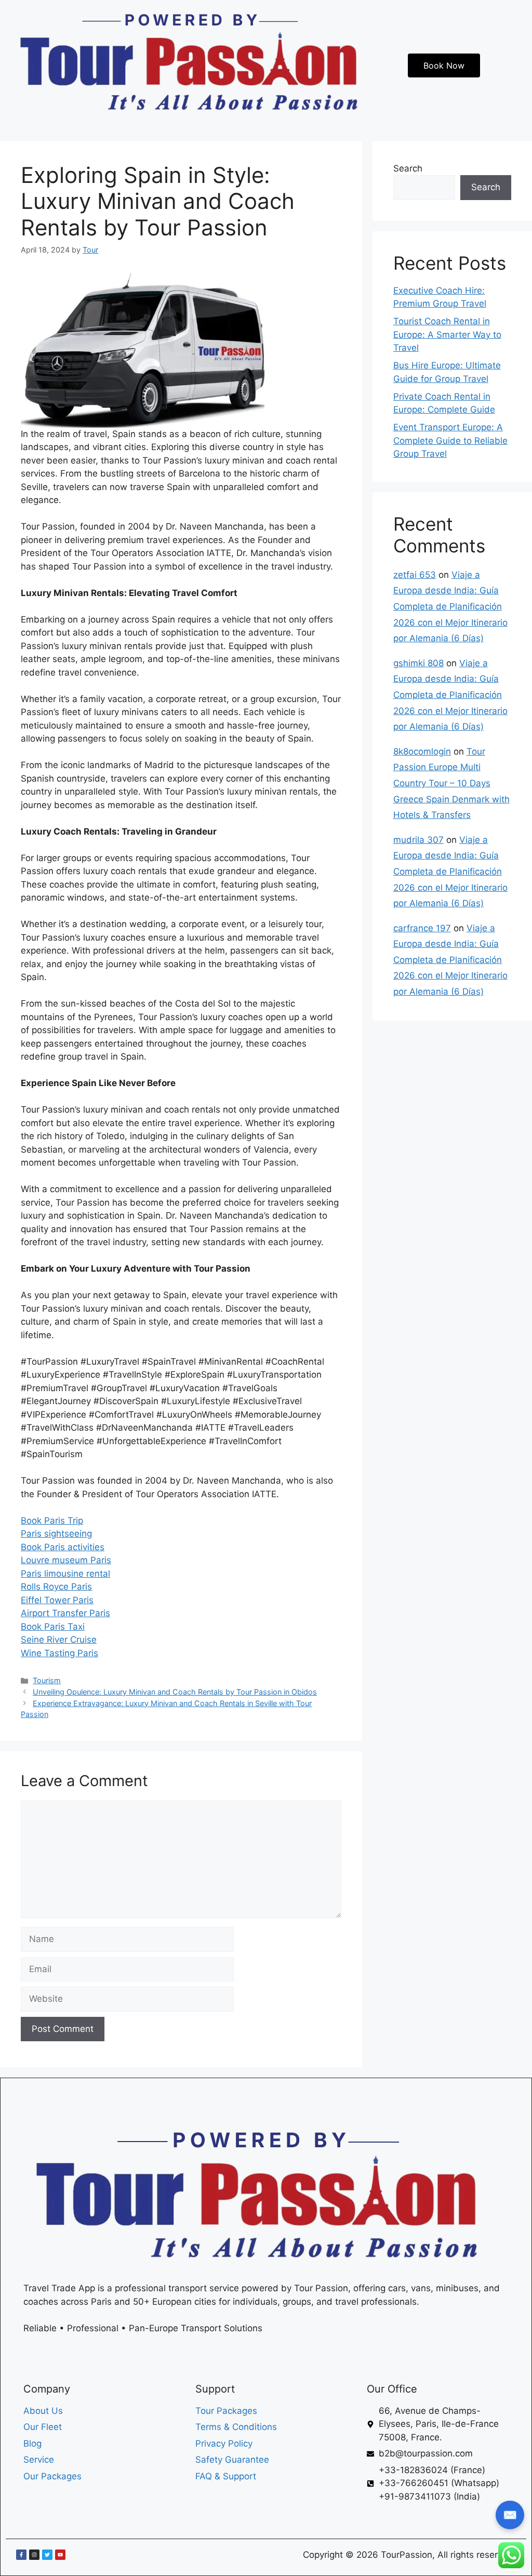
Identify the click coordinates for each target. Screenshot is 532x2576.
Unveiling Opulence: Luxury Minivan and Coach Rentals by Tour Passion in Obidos (175, 1692)
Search (408, 168)
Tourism (47, 1680)
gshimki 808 (418, 663)
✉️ (510, 2515)
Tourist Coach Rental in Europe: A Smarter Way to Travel (447, 334)
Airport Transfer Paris (65, 1613)
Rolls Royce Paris (56, 1587)
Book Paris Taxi (53, 1627)
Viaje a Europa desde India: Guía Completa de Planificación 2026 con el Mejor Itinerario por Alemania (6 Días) (450, 606)
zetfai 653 (415, 575)
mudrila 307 (418, 840)
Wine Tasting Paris (59, 1653)
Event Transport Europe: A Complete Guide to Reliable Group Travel (450, 440)
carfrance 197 (422, 928)
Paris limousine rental (65, 1574)
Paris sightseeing (56, 1534)
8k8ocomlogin (422, 751)
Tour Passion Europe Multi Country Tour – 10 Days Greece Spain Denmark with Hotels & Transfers (451, 783)
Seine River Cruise (59, 1640)
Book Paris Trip (52, 1521)
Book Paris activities (63, 1547)
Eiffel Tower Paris (57, 1600)
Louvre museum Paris (66, 1560)
